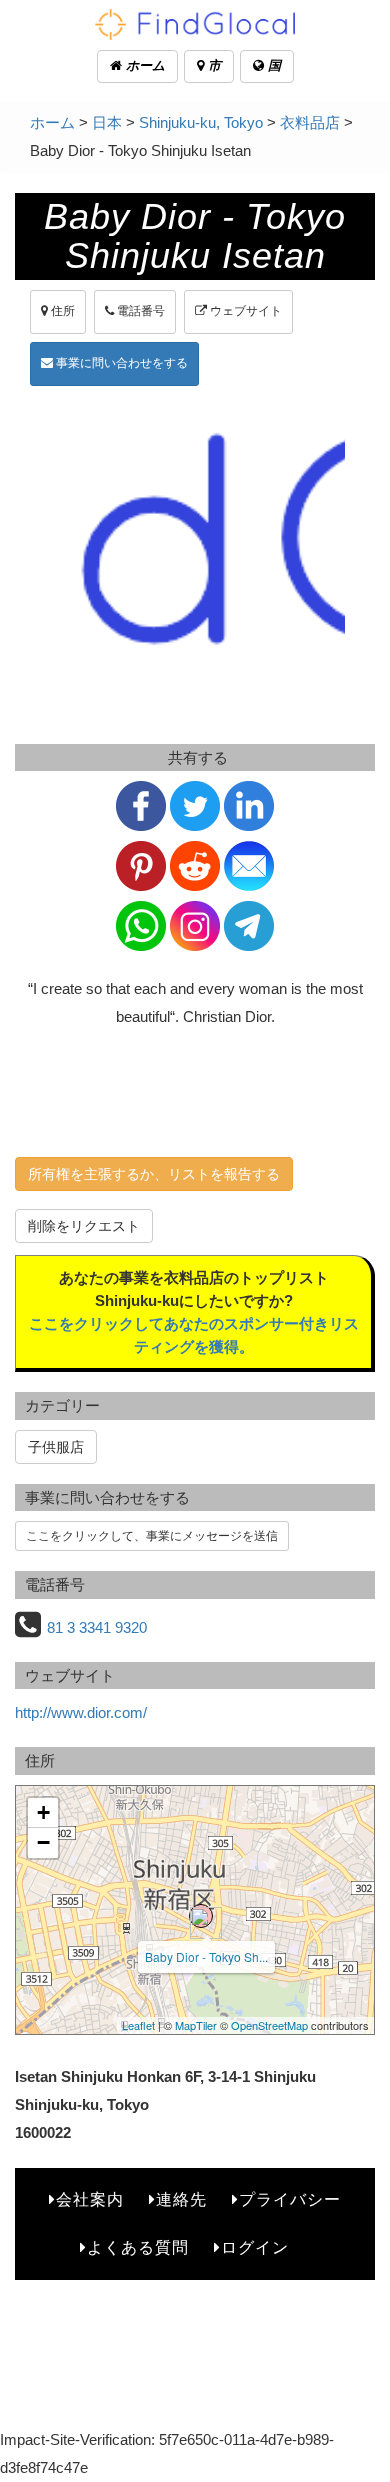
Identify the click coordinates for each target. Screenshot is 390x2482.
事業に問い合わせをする (120, 363)
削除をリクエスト (84, 1226)
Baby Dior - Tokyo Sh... (206, 1956)
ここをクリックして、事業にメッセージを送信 (152, 1536)
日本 (107, 122)
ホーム (143, 65)
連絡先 (181, 2199)
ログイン (255, 2247)
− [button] (43, 1842)
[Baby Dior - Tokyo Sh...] (201, 1916)
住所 (61, 311)
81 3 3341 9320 (97, 1627)
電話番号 (139, 311)
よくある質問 (138, 2247)
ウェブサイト (244, 311)
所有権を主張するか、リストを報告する (154, 1174)
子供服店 (56, 1447)
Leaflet (138, 2025)
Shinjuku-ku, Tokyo (201, 122)
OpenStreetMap (269, 2025)
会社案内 (90, 2199)
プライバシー (290, 2199)
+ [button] (43, 1812)
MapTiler (196, 2025)
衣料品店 (310, 122)
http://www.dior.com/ (81, 1712)
